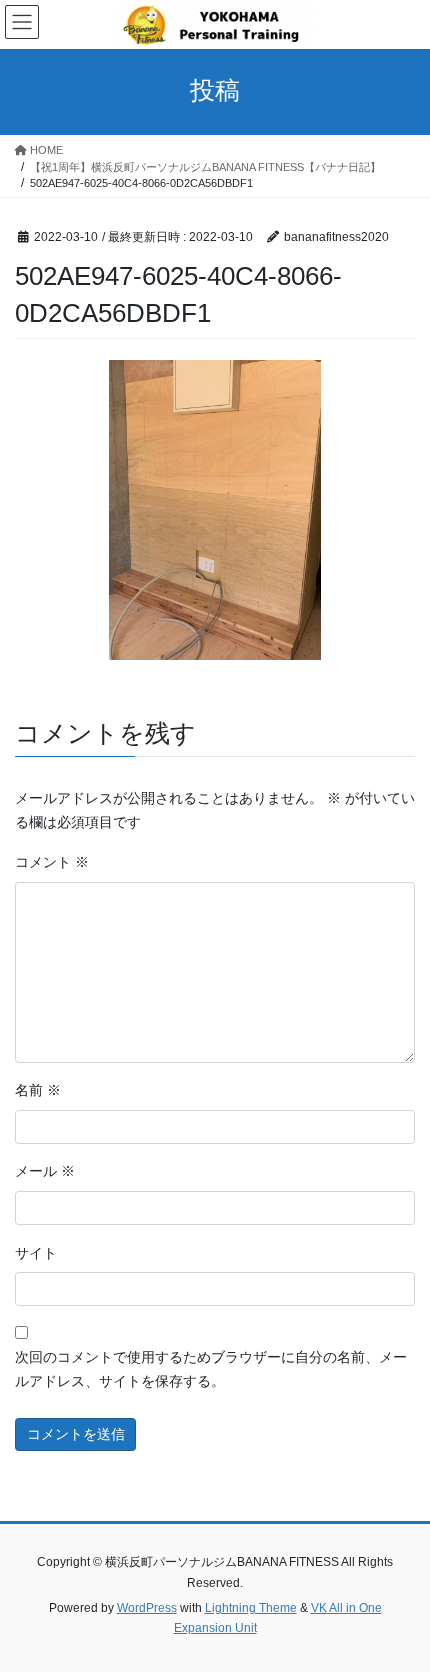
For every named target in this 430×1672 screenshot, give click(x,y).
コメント (52, 862)
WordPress (147, 1608)
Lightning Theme (251, 1608)
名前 (38, 1090)
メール (45, 1171)
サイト (36, 1253)
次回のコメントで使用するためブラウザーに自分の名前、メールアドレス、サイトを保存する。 (211, 1369)
